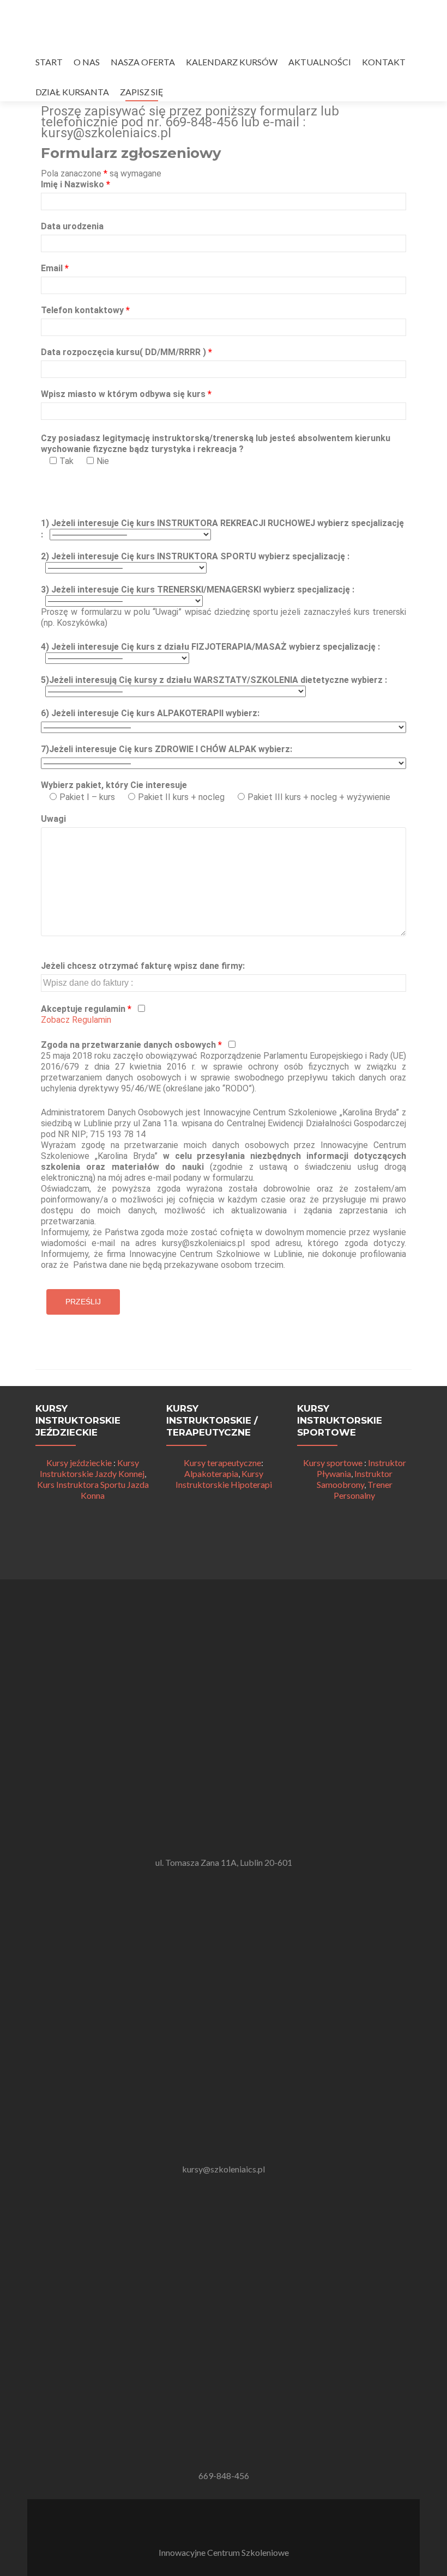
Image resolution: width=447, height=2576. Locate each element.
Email (55, 268)
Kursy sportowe (333, 1463)
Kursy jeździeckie (79, 1463)
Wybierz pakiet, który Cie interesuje (114, 785)
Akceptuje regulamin (86, 1009)
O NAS (87, 62)
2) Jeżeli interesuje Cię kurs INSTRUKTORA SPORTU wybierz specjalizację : (195, 556)
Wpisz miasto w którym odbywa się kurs (126, 394)
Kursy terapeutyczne (222, 1463)
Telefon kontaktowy (85, 310)
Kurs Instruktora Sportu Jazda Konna (93, 1490)
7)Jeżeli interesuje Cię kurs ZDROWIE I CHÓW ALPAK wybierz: (167, 749)
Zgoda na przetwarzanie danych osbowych (131, 1045)
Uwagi (53, 819)
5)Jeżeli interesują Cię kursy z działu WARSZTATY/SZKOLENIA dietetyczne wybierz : (214, 680)
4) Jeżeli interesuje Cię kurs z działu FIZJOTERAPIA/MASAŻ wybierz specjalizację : (210, 647)
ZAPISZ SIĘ (142, 92)
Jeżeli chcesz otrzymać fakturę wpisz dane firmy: (143, 966)
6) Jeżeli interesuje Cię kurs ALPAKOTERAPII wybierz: (150, 713)
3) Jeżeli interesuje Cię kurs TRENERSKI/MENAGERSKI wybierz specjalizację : (198, 590)
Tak (67, 461)
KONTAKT (384, 62)
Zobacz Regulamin (76, 1020)
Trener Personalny (363, 1490)
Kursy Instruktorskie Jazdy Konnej (92, 1468)
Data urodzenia (72, 226)
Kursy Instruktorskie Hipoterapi (224, 1479)
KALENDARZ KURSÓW (232, 62)
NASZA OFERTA (143, 62)
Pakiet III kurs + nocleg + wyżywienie (319, 797)
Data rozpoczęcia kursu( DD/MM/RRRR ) (126, 352)
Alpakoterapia (211, 1473)
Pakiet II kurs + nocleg (181, 797)
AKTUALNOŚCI (320, 62)
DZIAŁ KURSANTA (72, 92)
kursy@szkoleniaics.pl (224, 2169)
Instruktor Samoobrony (355, 1479)
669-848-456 (224, 2476)
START (49, 62)
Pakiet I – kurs (87, 797)
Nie (103, 461)
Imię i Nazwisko (75, 184)
